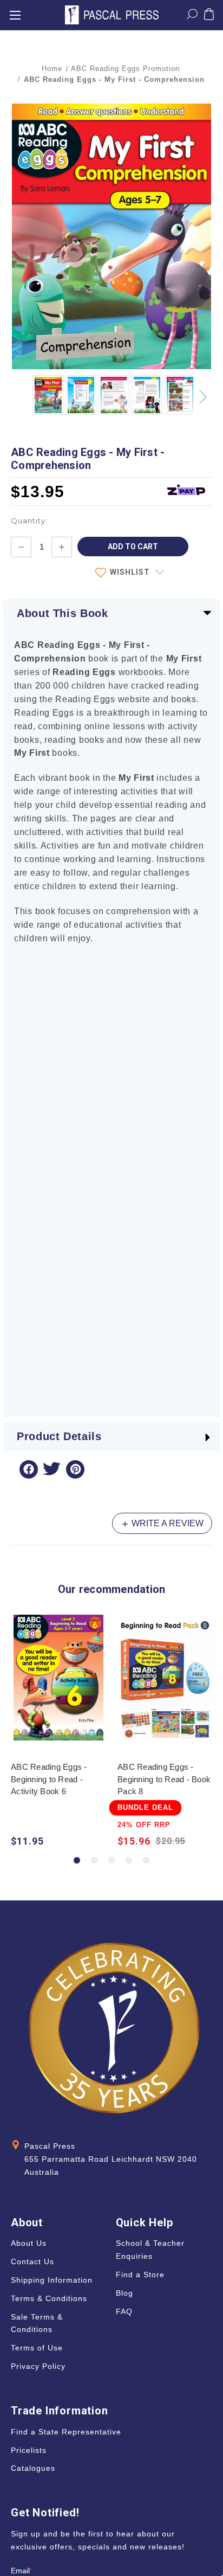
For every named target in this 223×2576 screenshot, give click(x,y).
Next (204, 391)
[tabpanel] (59, 1732)
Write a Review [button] (166, 1523)
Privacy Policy (38, 2366)
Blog (124, 2293)
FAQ (124, 2311)
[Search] (192, 16)
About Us (29, 2243)
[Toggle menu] (15, 15)
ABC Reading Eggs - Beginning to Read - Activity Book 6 (49, 1779)
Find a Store (140, 2275)
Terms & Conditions (49, 2298)
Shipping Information (52, 2280)
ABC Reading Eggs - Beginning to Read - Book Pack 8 (164, 1779)
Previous (19, 391)
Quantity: (29, 521)
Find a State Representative (66, 2432)
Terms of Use (37, 2348)
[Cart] (209, 16)
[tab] (77, 1860)
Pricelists (29, 2450)
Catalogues (33, 2468)
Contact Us (32, 2262)
